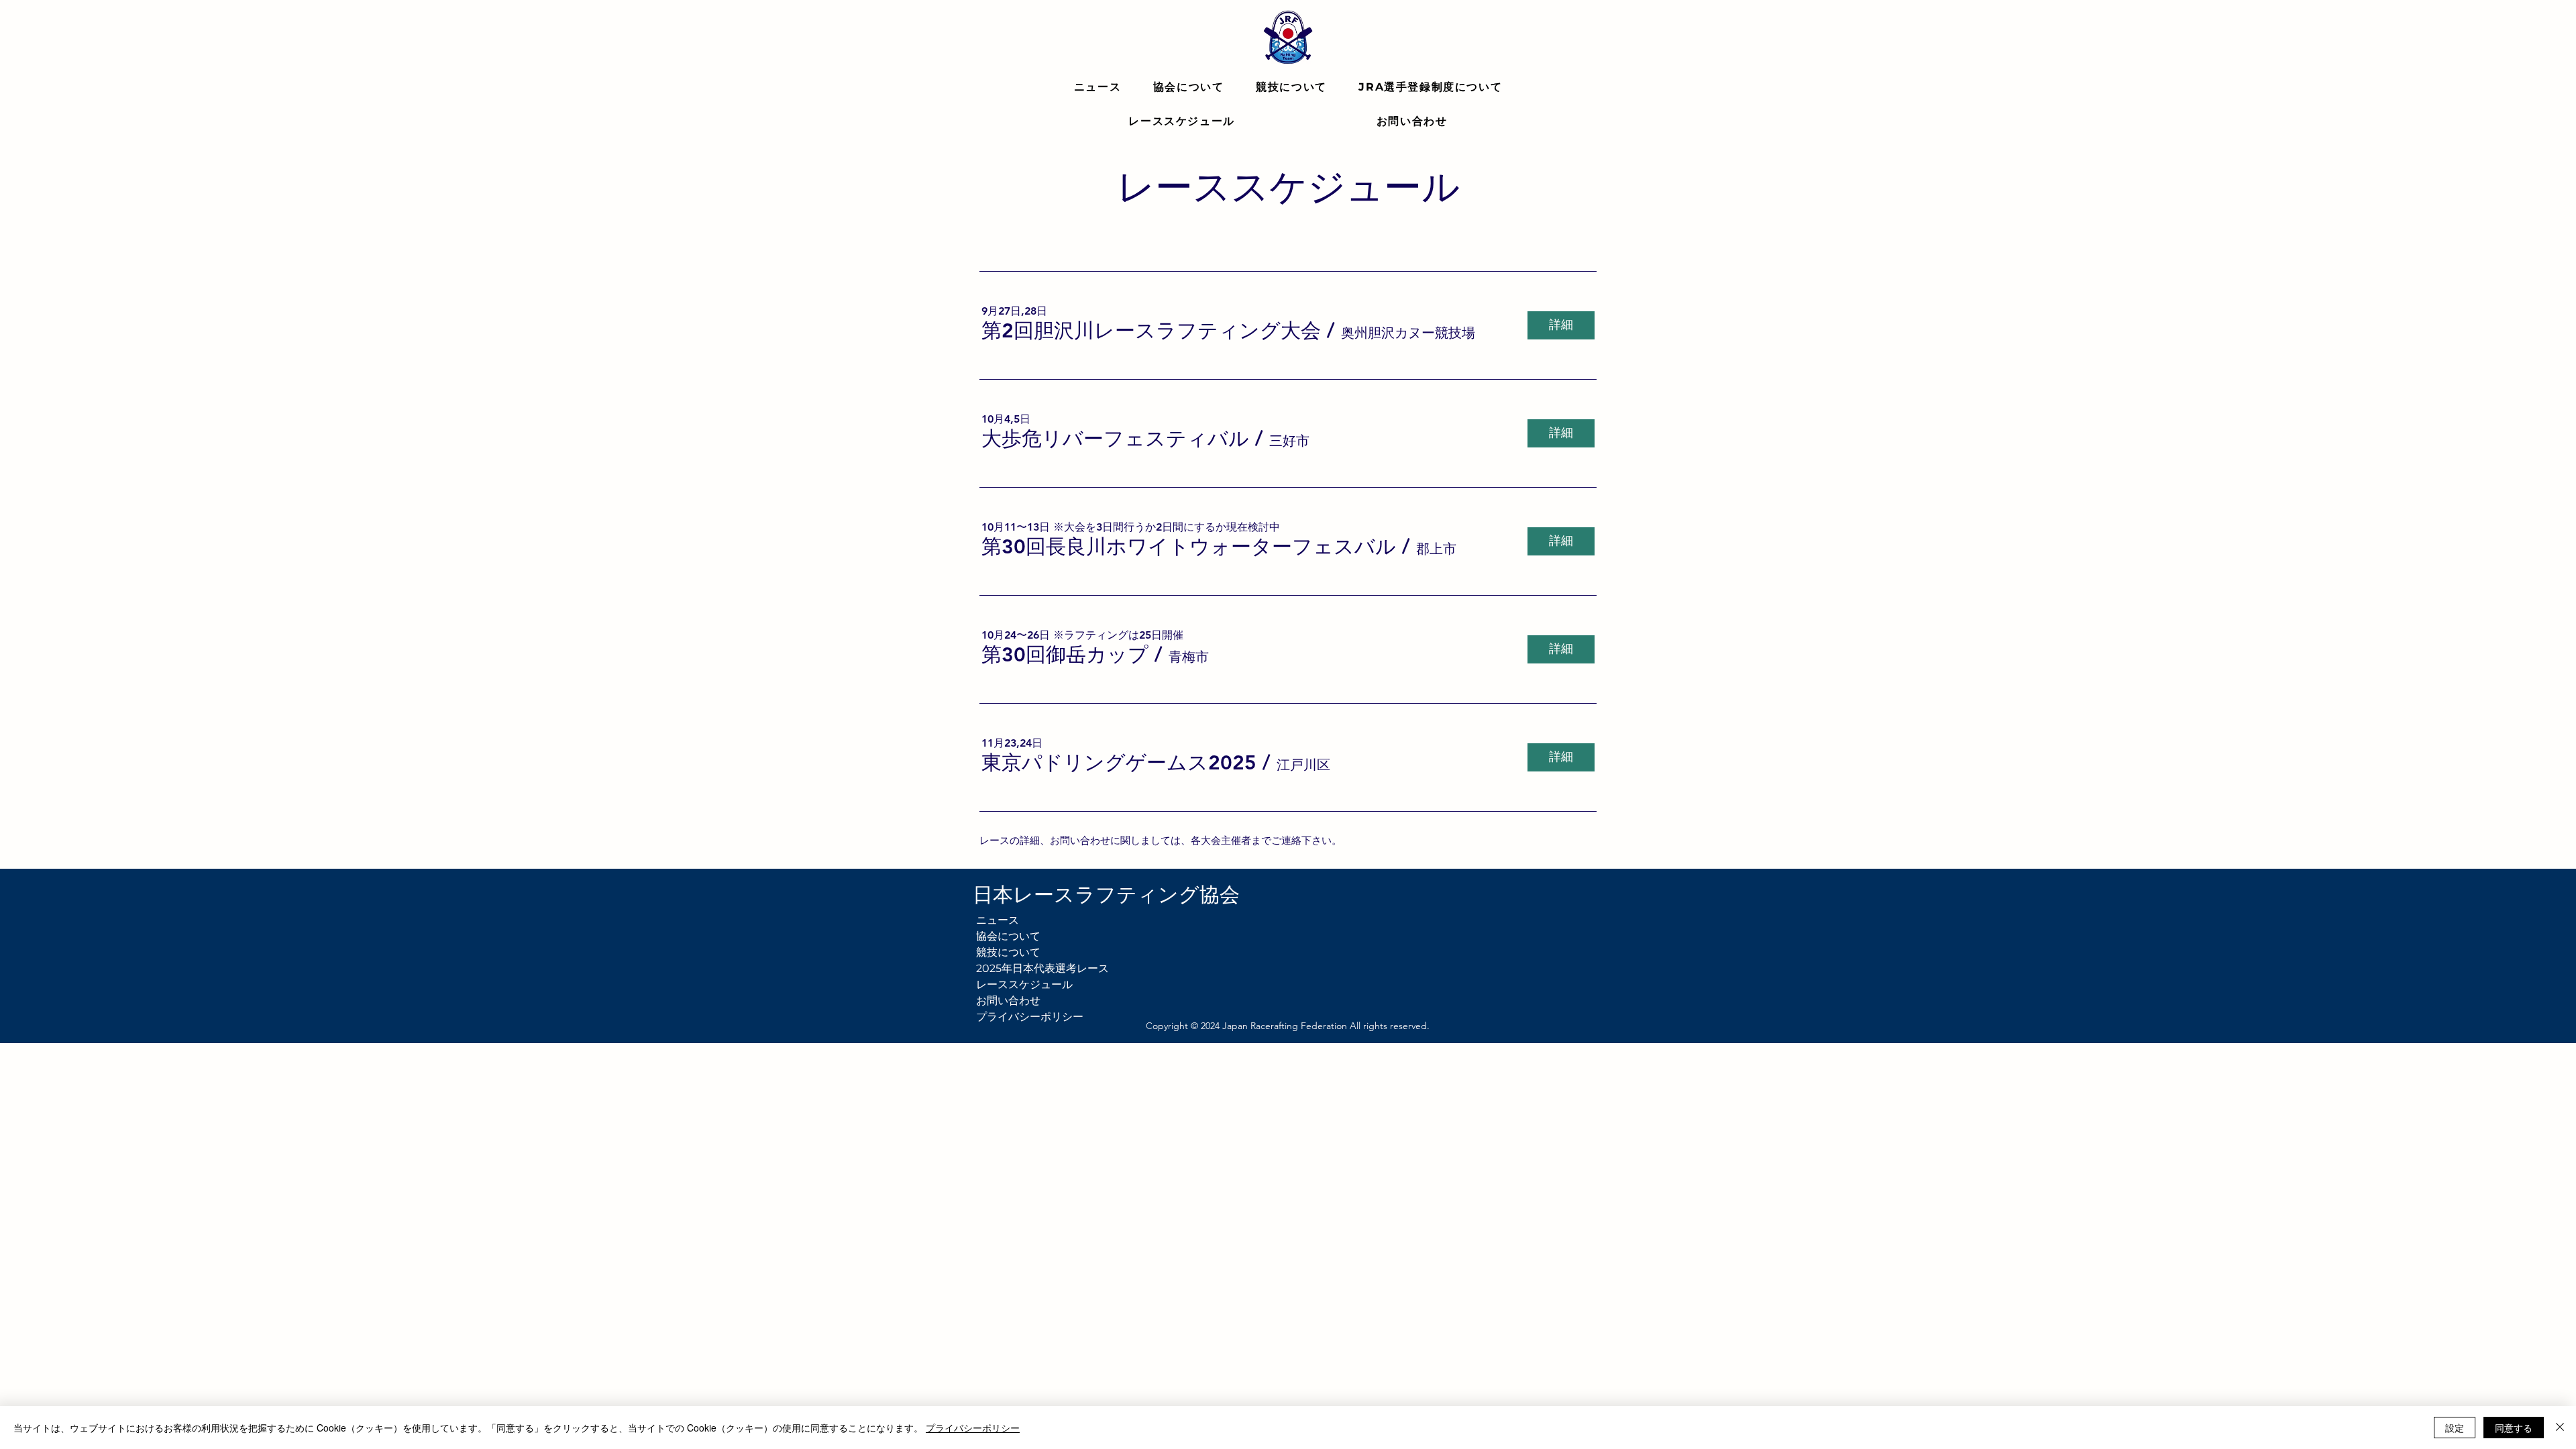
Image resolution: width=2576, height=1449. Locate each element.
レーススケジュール (1024, 984)
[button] (1151, 331)
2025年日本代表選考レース (1034, 968)
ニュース (998, 920)
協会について (1008, 936)
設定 (2455, 1428)
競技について (1008, 952)
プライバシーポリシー (1030, 1017)
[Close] (2560, 1428)
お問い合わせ (1008, 1001)
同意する (2514, 1428)
